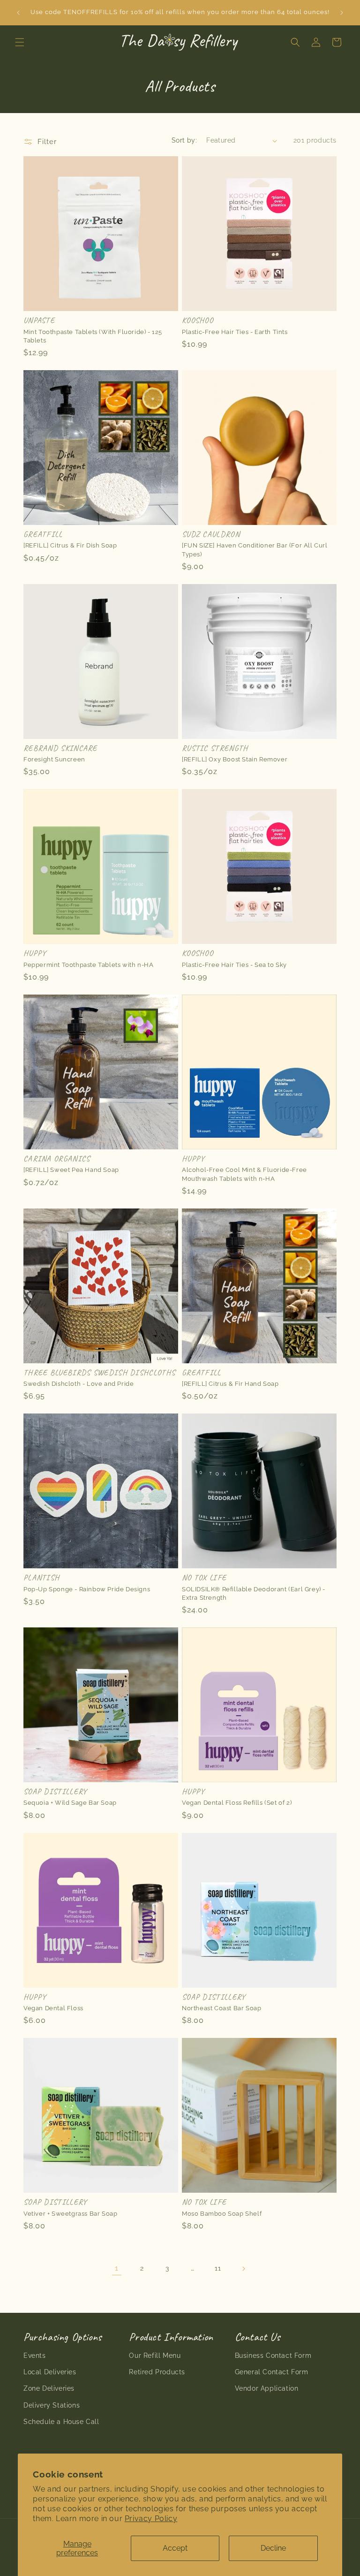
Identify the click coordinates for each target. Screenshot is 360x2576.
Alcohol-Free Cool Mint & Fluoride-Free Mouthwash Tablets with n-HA (244, 1174)
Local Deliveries (50, 2372)
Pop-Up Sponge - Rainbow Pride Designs (87, 1589)
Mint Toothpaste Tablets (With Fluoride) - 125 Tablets (93, 336)
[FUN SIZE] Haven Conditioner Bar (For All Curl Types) (255, 550)
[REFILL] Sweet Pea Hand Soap (71, 1170)
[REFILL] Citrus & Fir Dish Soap (70, 545)
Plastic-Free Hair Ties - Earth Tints (235, 332)
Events (35, 2356)
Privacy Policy (151, 2519)
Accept (175, 2548)
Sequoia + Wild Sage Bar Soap (70, 1803)
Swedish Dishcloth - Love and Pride (79, 1384)
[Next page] (243, 2269)
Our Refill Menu (155, 2356)
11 (218, 2268)
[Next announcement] (342, 13)
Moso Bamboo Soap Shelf (222, 2214)
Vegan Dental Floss (53, 2008)
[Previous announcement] (18, 13)
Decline (273, 2548)
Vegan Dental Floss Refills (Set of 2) (237, 1803)
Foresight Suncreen (54, 759)
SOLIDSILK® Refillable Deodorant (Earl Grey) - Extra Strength (254, 1593)
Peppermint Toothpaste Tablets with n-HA (88, 965)
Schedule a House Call (61, 2422)
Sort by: (184, 140)
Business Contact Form (273, 2356)
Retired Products (157, 2372)
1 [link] (117, 2268)
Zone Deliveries (49, 2388)
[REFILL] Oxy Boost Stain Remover (235, 759)
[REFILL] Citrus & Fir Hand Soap (230, 1384)
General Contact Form (272, 2372)
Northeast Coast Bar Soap (221, 2008)
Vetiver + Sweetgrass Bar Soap (70, 2214)
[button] (20, 42)
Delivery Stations (52, 2405)
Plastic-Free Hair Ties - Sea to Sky (234, 965)
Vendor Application (267, 2388)
